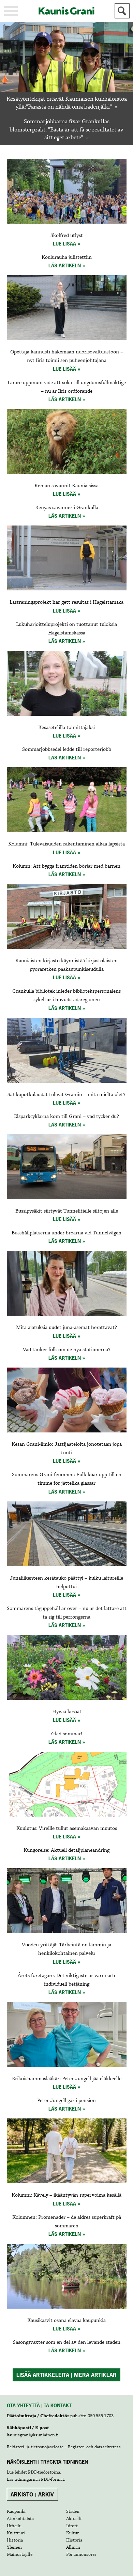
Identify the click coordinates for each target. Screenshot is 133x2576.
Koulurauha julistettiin (67, 257)
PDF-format (53, 2479)
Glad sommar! (67, 1734)
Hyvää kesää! (66, 1712)
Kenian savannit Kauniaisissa (66, 486)
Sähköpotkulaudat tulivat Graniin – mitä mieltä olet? (66, 1095)
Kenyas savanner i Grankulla (67, 508)
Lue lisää (64, 244)
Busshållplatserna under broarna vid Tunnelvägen (66, 1233)
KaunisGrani (66, 11)
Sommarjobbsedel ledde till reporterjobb (67, 750)
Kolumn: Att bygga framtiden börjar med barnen (66, 866)
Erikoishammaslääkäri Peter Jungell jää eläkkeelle (67, 2079)
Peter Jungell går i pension (66, 2101)
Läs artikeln (65, 265)
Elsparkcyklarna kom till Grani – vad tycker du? (66, 1117)
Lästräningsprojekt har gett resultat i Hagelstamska (66, 602)
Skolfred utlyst (67, 236)
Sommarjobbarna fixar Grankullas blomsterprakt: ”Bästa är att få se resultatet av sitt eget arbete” (66, 130)
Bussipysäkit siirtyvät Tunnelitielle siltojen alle (67, 1211)
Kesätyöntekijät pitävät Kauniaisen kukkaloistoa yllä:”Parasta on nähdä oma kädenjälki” (67, 103)
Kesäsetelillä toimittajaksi (66, 728)
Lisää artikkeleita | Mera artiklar (66, 2375)
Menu (11, 11)
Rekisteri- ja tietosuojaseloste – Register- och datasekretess (64, 2447)
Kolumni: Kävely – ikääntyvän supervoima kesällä (66, 2195)
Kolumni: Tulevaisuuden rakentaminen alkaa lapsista (66, 844)
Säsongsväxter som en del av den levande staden (67, 2342)
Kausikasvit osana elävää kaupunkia (66, 2321)
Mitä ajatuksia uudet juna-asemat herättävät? (66, 1328)
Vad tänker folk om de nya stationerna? (67, 1350)
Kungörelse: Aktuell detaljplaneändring (66, 1850)
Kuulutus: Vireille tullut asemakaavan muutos (67, 1829)
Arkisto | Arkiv (32, 2494)
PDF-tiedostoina (44, 2472)
